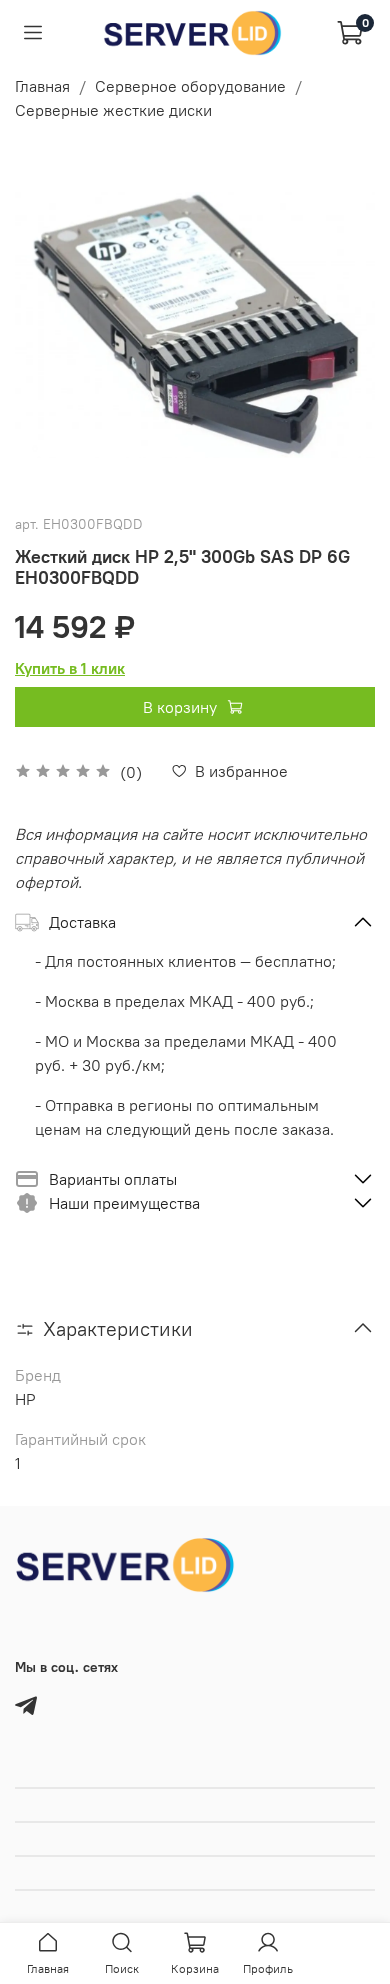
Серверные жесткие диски (113, 110)
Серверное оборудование (190, 86)
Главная (42, 86)
